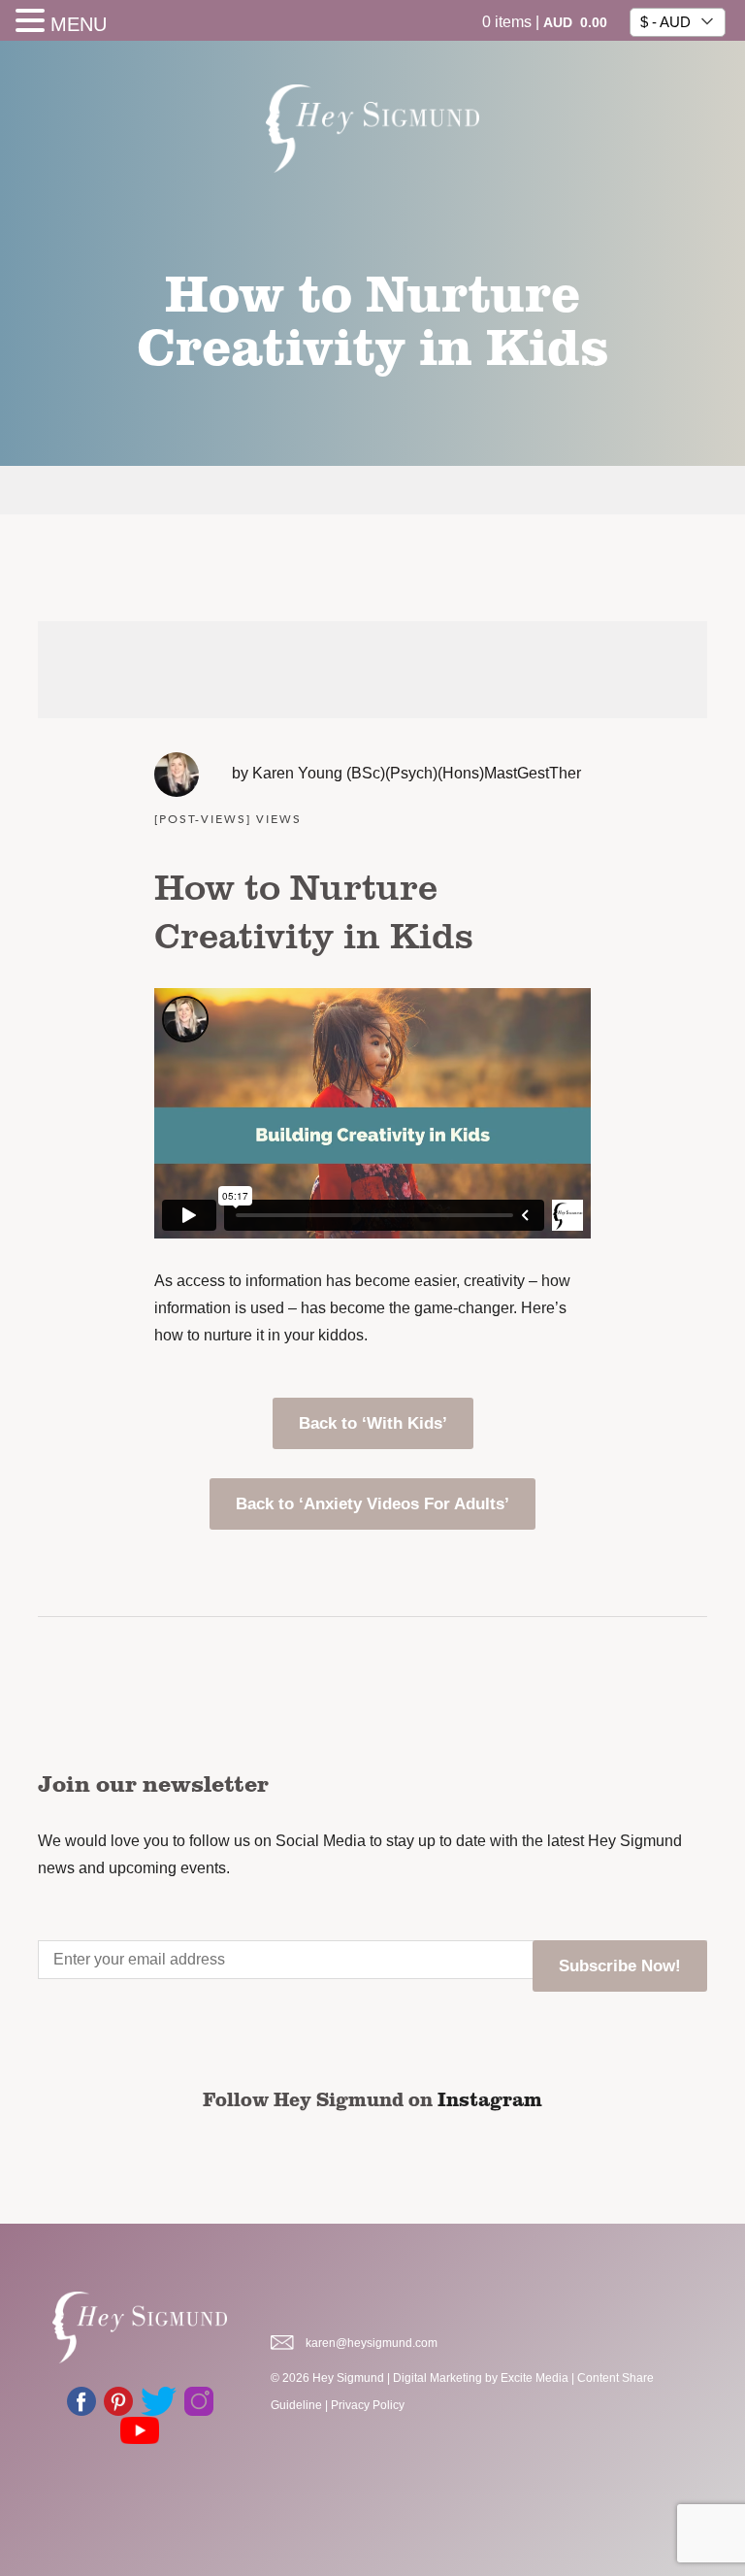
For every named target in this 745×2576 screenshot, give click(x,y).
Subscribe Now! (620, 1966)
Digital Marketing (437, 2378)
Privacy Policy (368, 2405)
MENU (79, 24)
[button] (33, 23)
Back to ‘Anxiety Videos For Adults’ (372, 1504)
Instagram (490, 2098)
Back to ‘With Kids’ (373, 1423)
